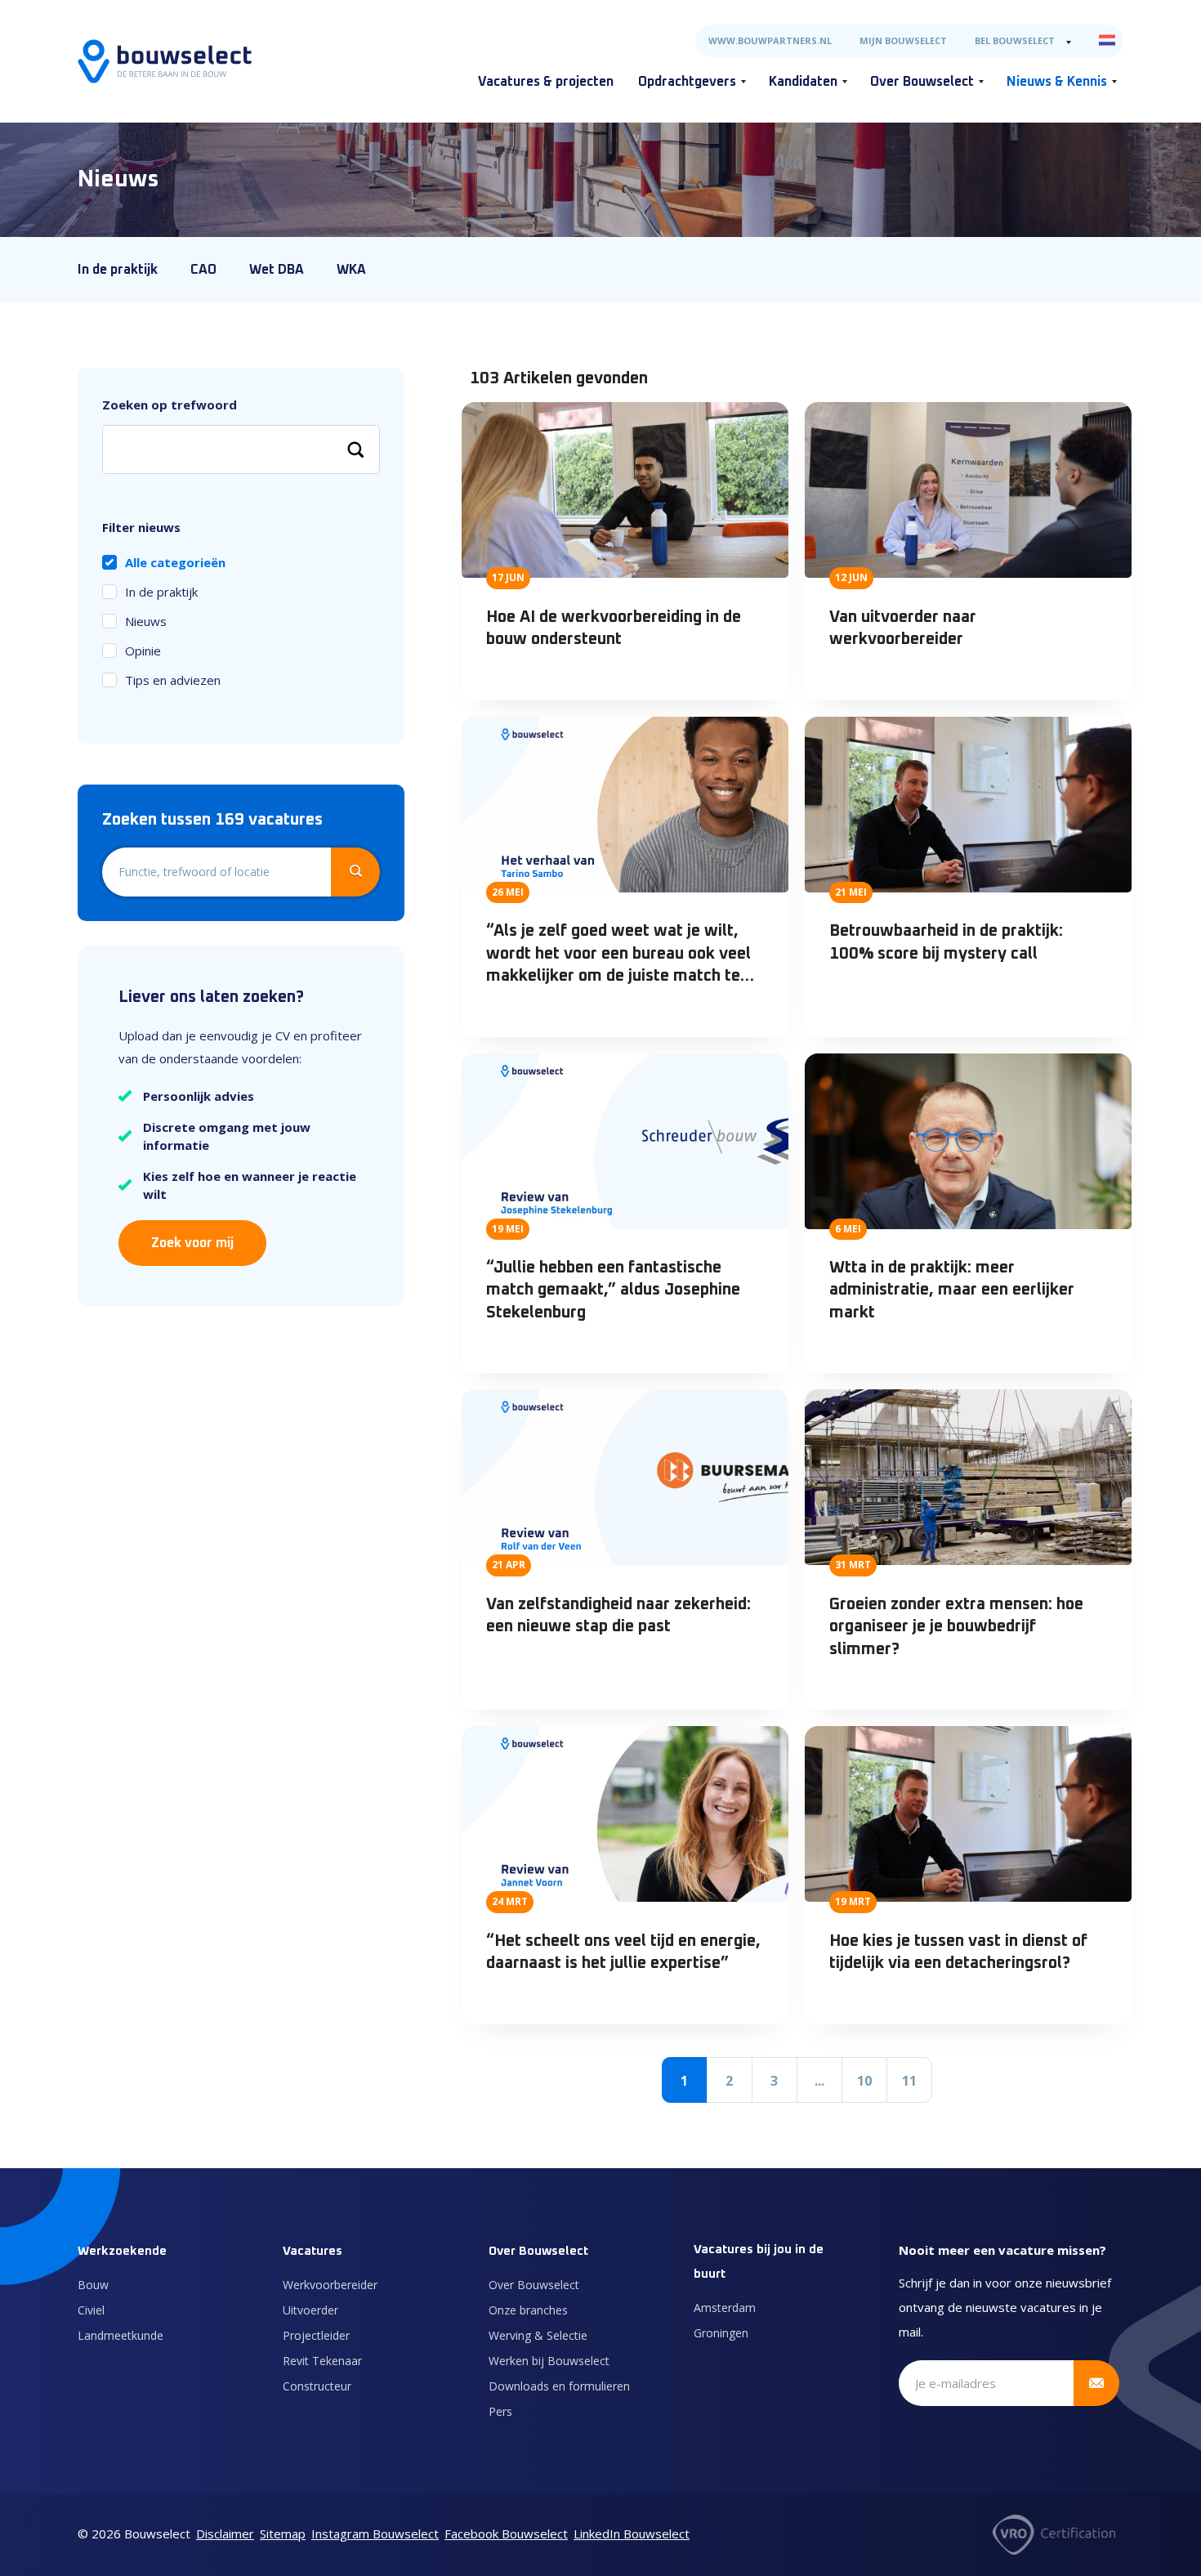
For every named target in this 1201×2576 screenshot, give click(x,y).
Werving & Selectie (538, 2335)
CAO (203, 270)
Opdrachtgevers (687, 82)
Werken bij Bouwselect (549, 2361)
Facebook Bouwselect (506, 2534)
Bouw (93, 2285)
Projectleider (316, 2335)
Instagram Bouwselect (375, 2534)
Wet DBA (277, 270)
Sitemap (283, 2534)
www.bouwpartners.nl (770, 40)
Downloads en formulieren (559, 2386)
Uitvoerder (310, 2310)
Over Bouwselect (922, 82)
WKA (351, 270)
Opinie (143, 651)
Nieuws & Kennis (1057, 82)
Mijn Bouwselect (903, 40)
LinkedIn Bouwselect (632, 2534)
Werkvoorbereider (330, 2285)
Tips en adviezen (173, 680)
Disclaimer (225, 2534)
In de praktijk (118, 270)
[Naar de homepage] (165, 61)
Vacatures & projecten (546, 82)
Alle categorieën (175, 562)
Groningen (721, 2333)
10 (864, 2081)
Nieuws (146, 621)
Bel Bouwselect (1015, 40)
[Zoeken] (355, 449)
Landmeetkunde (121, 2335)
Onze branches (528, 2310)
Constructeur (317, 2386)
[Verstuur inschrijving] (1096, 2383)
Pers (500, 2411)
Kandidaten (803, 82)
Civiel (91, 2310)
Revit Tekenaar (322, 2361)
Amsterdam (725, 2308)
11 (909, 2081)
